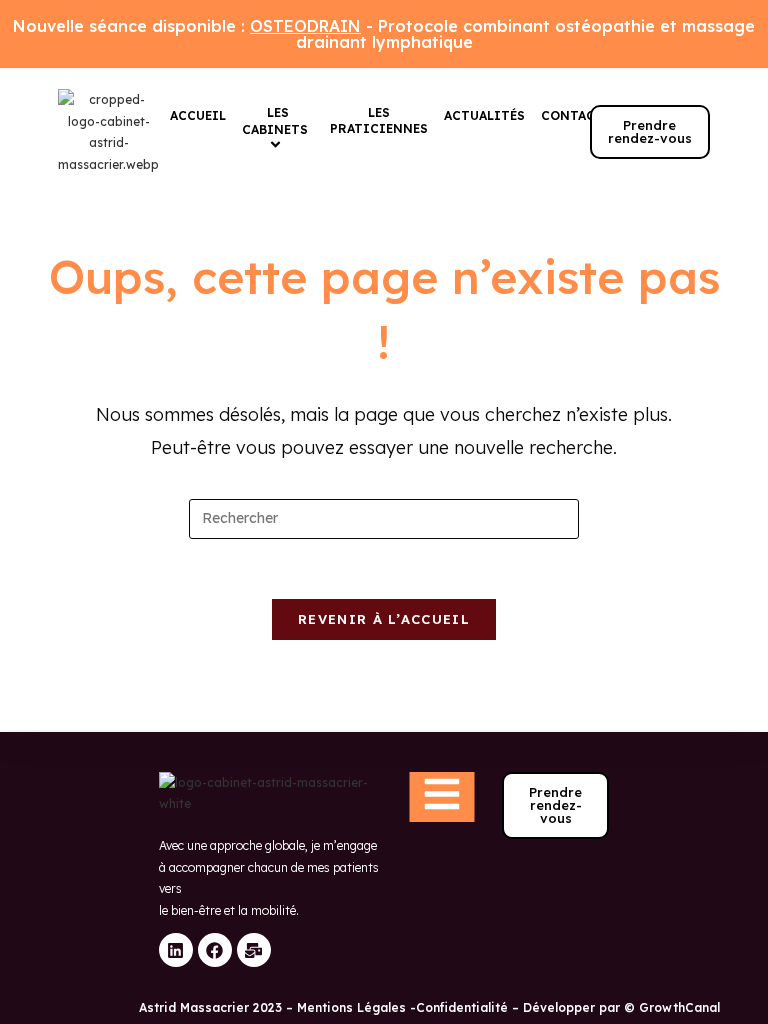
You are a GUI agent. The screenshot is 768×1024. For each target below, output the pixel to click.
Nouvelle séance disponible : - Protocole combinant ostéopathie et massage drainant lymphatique (384, 34)
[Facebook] (215, 950)
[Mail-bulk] (254, 950)
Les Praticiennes (379, 120)
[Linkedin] (176, 950)
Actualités (484, 115)
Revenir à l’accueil (384, 619)
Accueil (198, 115)
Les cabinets (275, 121)
